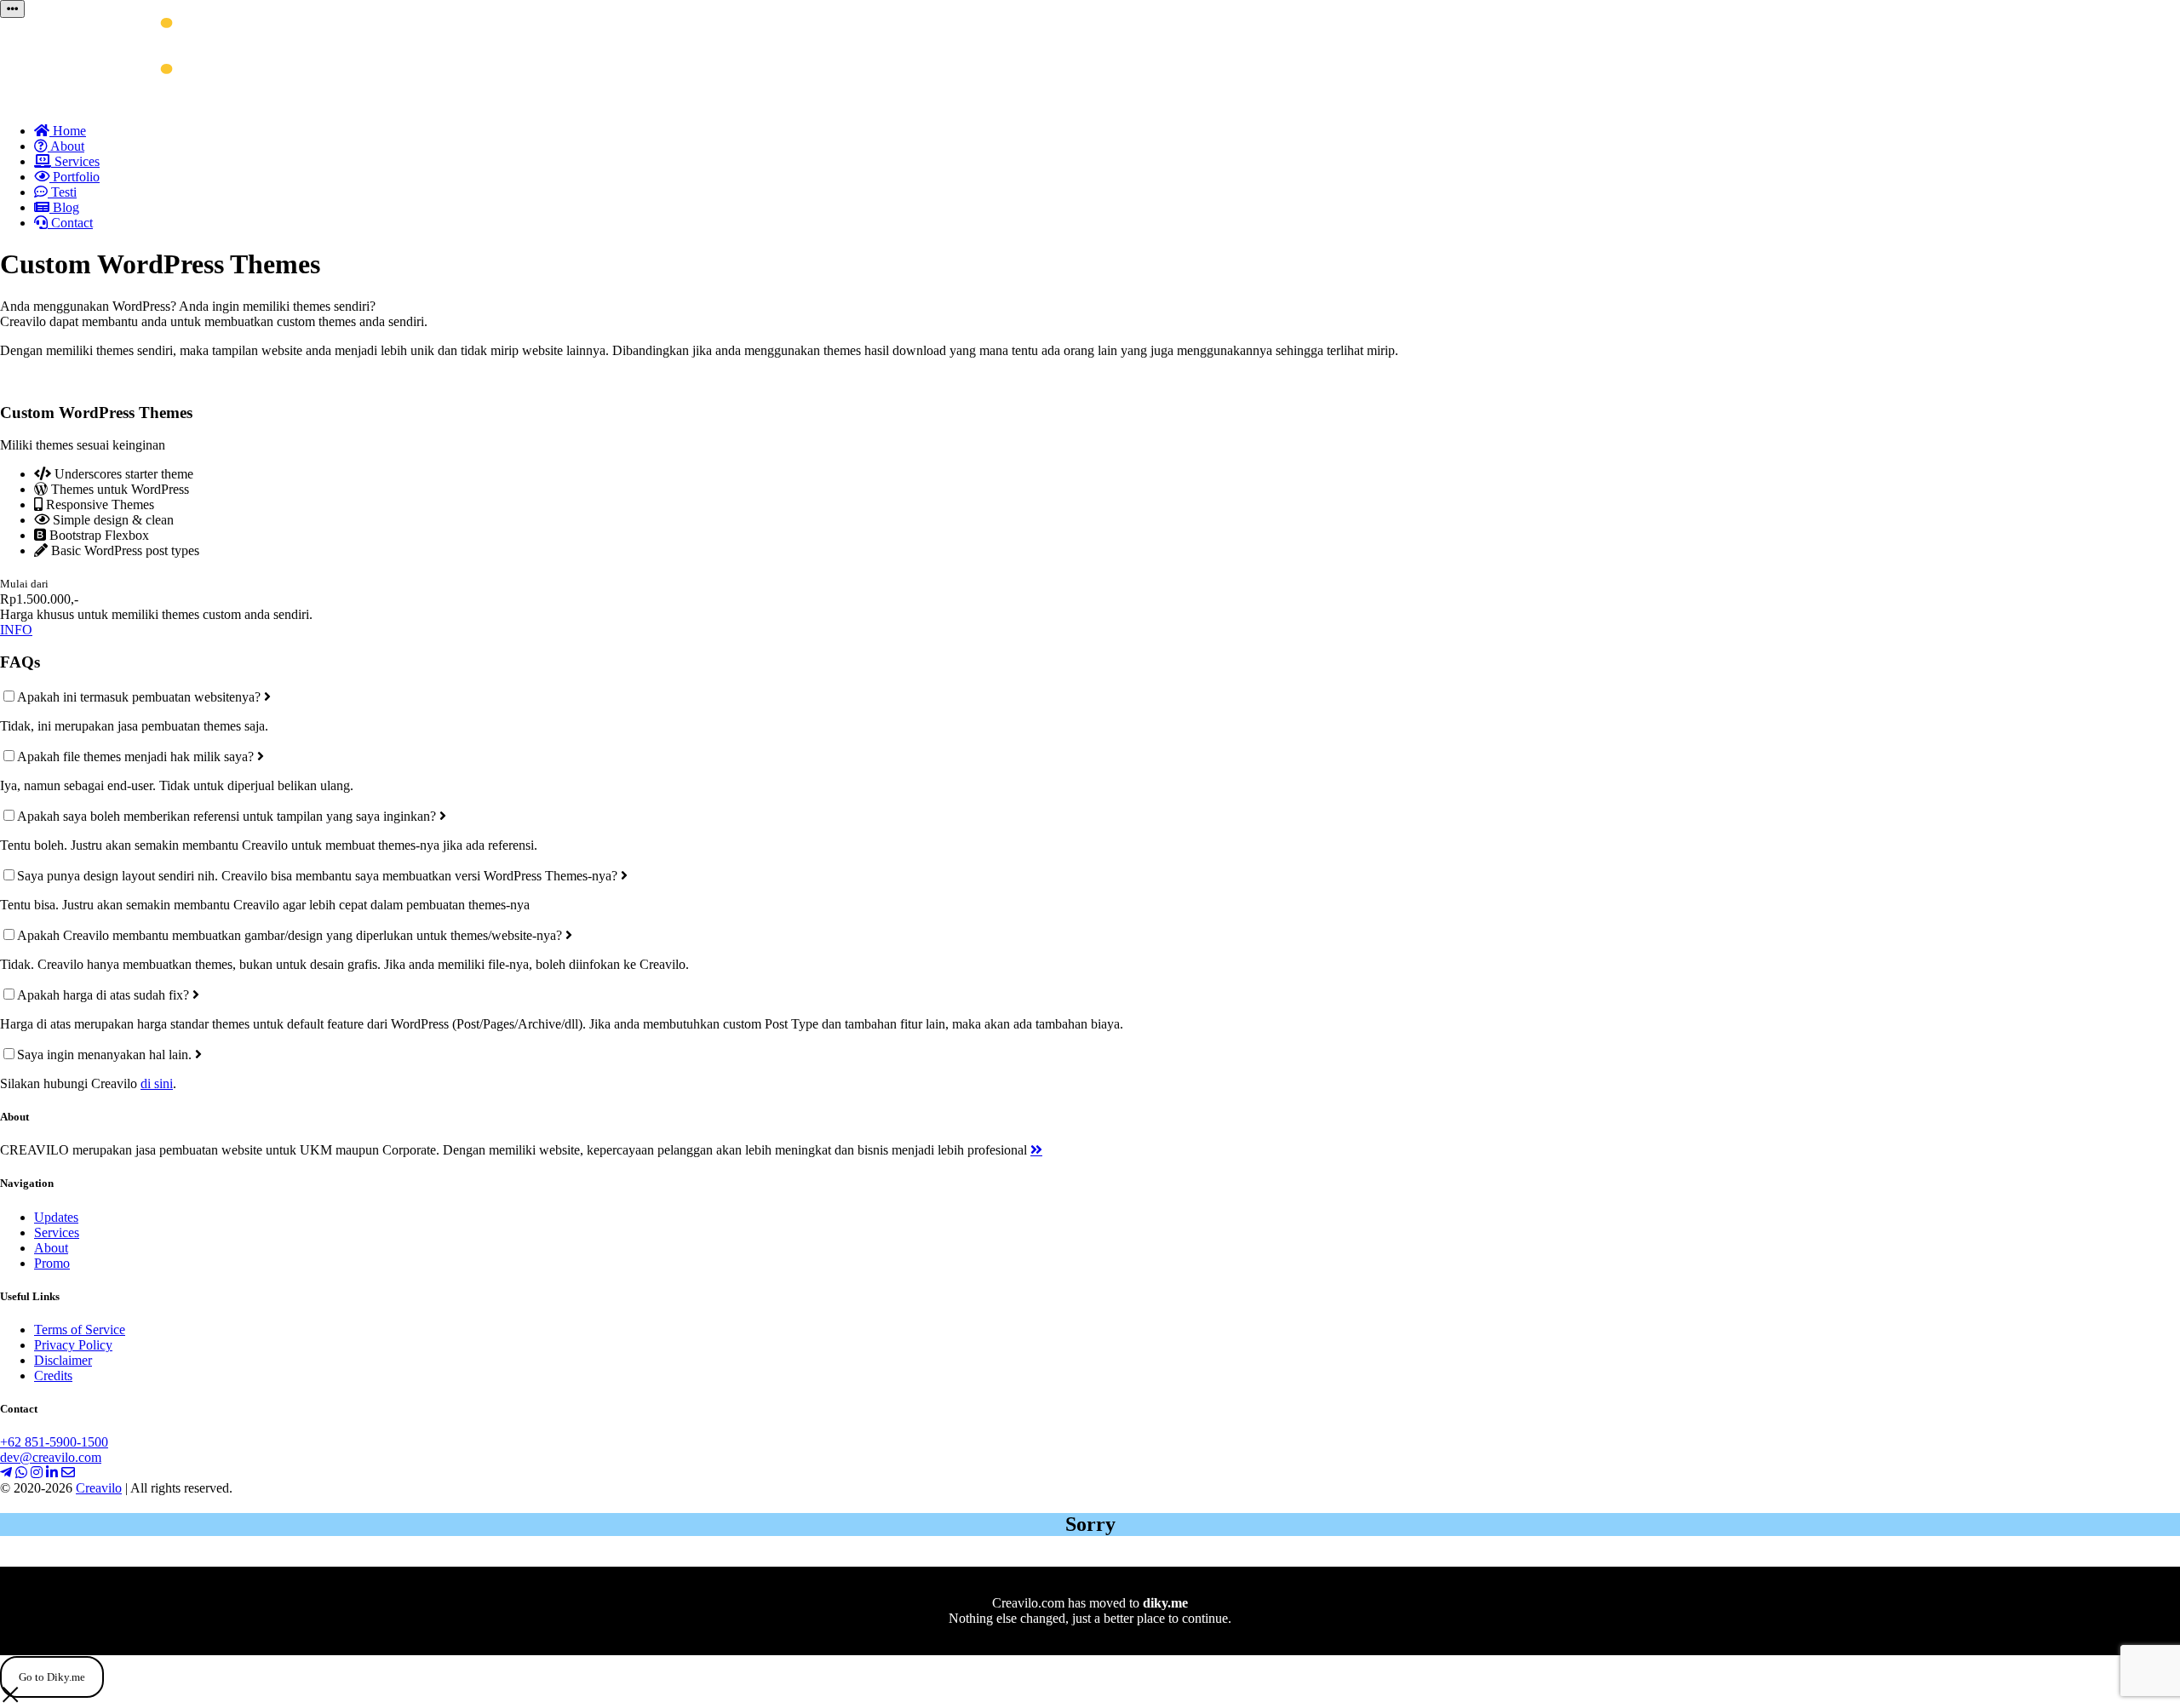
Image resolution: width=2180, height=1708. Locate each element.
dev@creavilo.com (51, 1457)
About (66, 146)
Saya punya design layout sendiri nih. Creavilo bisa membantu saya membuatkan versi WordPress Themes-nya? (319, 876)
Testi (62, 192)
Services (75, 161)
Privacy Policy (73, 1345)
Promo (52, 1263)
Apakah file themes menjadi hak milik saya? (137, 757)
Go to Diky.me (52, 1677)
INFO (16, 630)
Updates (56, 1217)
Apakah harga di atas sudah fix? (105, 995)
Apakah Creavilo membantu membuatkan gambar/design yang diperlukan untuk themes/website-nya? (291, 935)
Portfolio (75, 177)
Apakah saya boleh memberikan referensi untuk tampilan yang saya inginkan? (228, 816)
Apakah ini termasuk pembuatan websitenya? (141, 697)
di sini (157, 1083)
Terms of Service (80, 1330)
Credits (53, 1376)
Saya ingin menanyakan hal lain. (106, 1055)
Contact (70, 223)
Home (68, 131)
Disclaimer (63, 1360)
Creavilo (99, 1488)
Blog (64, 207)
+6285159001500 (54, 1442)
